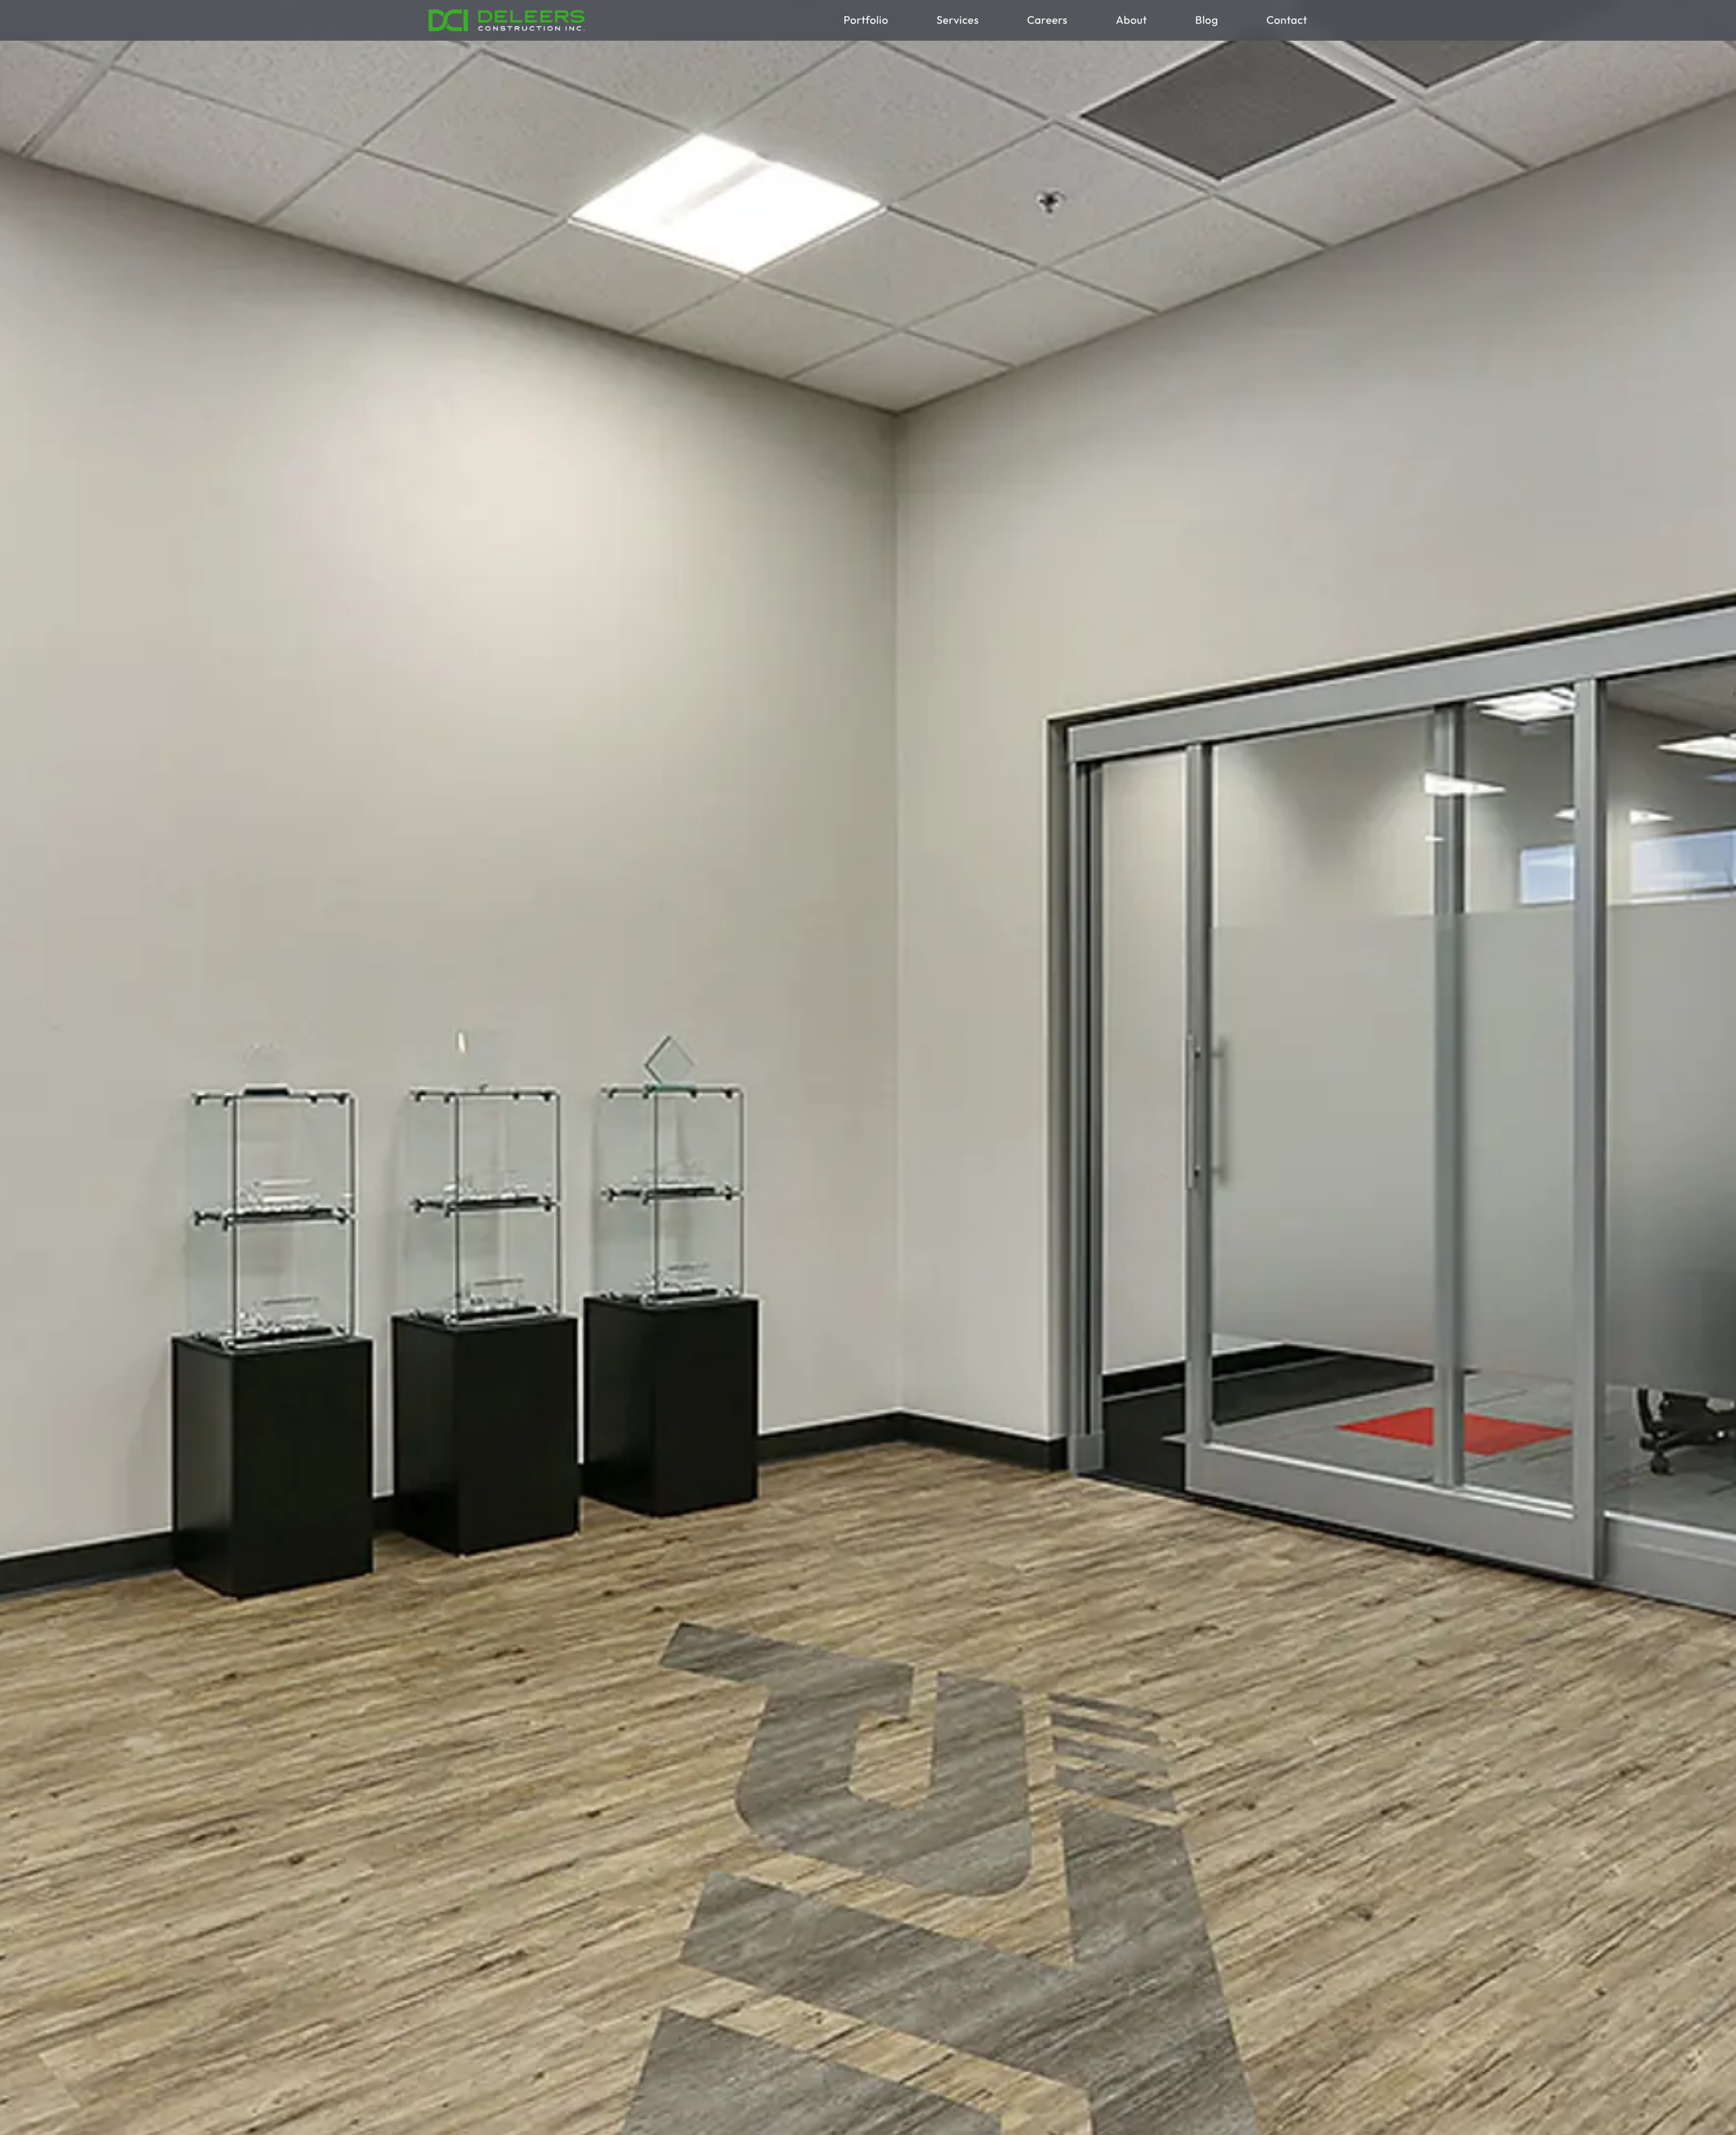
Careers (1047, 20)
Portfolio (866, 20)
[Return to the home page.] (507, 20)
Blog (1207, 20)
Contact (1287, 20)
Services (958, 20)
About (1131, 20)
